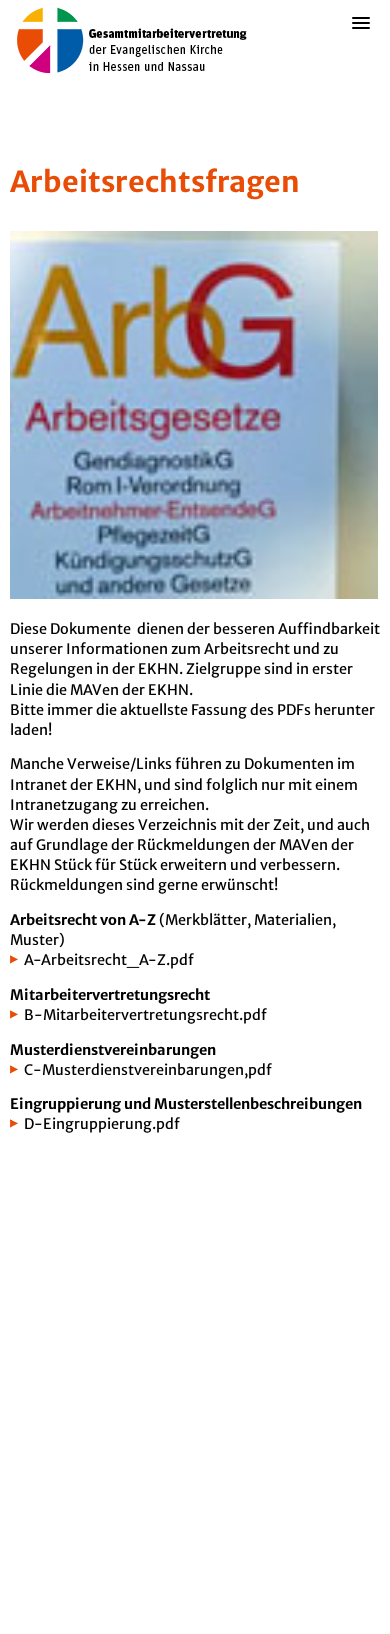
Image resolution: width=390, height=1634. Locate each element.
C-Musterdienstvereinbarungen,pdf (148, 1070)
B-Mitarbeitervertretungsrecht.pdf (145, 1015)
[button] (361, 54)
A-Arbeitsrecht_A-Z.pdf (109, 960)
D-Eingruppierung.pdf (102, 1124)
